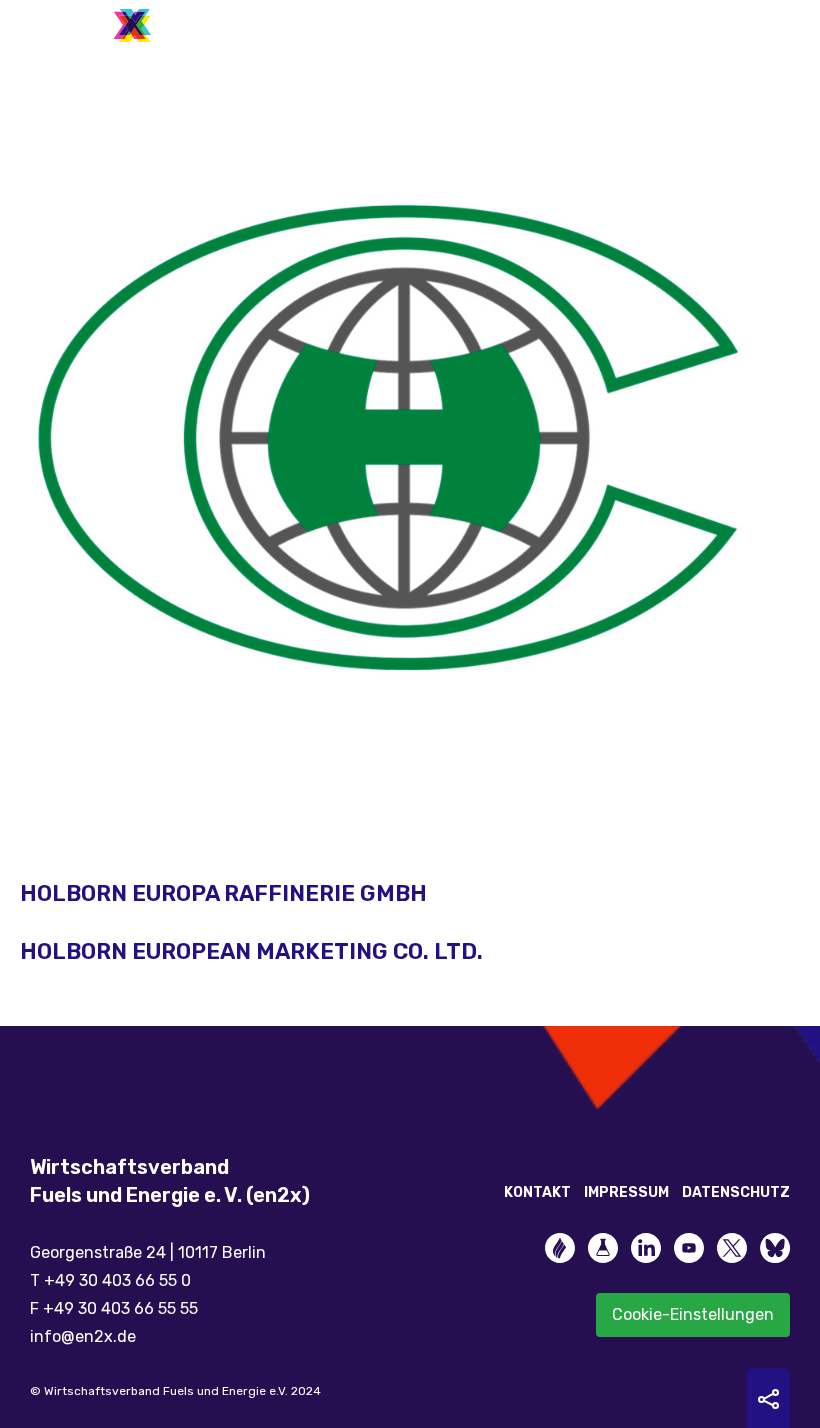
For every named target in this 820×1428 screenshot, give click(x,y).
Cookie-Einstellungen (693, 1314)
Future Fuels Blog (603, 1248)
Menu (775, 20)
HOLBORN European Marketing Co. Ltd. (251, 951)
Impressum (626, 1192)
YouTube (689, 1248)
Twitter (732, 1248)
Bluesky (775, 1248)
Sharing (768, 1399)
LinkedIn (646, 1248)
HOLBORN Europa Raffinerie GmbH (223, 893)
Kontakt (537, 1192)
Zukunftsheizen (560, 1248)
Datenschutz (736, 1192)
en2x (95, 25)
